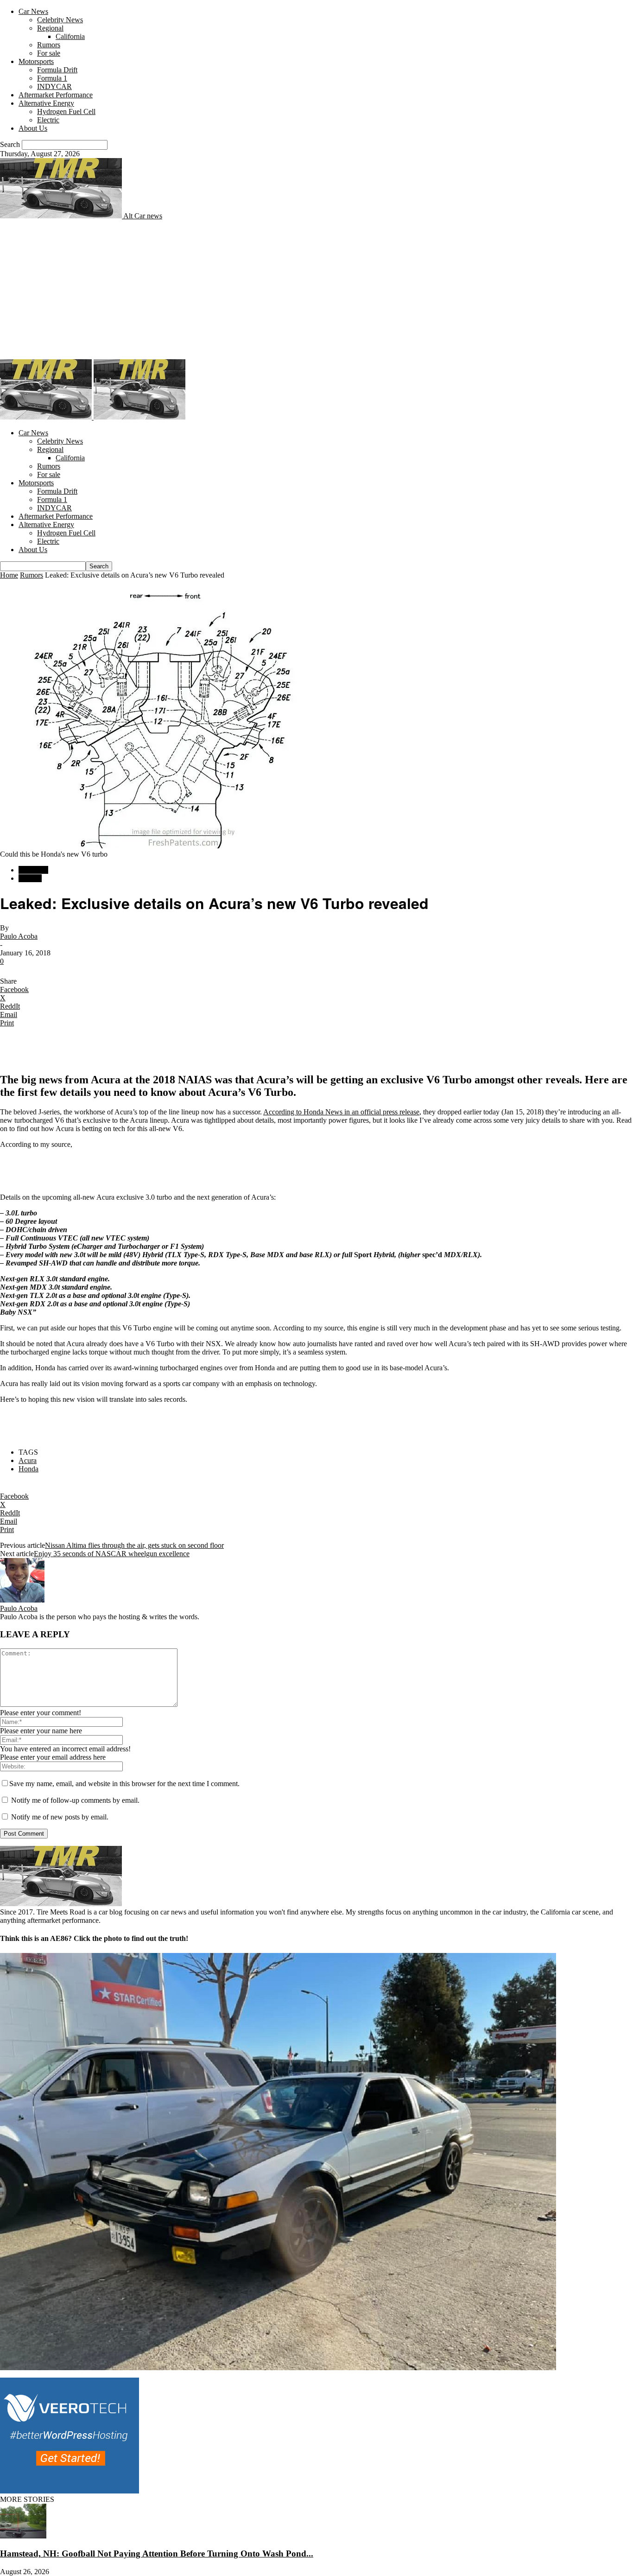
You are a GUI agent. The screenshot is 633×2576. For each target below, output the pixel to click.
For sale (49, 53)
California (70, 36)
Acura (28, 1460)
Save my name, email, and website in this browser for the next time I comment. (124, 1784)
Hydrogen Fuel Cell (66, 111)
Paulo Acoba (19, 936)
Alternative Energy (46, 103)
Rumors (49, 45)
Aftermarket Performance (56, 95)
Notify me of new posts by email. (60, 1817)
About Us (33, 128)
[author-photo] (22, 1600)
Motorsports (36, 61)
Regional (50, 28)
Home (9, 575)
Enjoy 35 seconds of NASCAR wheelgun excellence (112, 1554)
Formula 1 (52, 78)
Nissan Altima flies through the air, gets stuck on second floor (134, 1545)
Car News (33, 11)
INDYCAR (54, 86)
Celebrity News (60, 20)
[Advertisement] (316, 290)
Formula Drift (57, 70)
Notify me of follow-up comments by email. (75, 1800)
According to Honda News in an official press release (341, 1112)
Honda (28, 1469)
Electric (48, 120)
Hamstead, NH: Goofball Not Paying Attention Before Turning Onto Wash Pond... (157, 2554)
